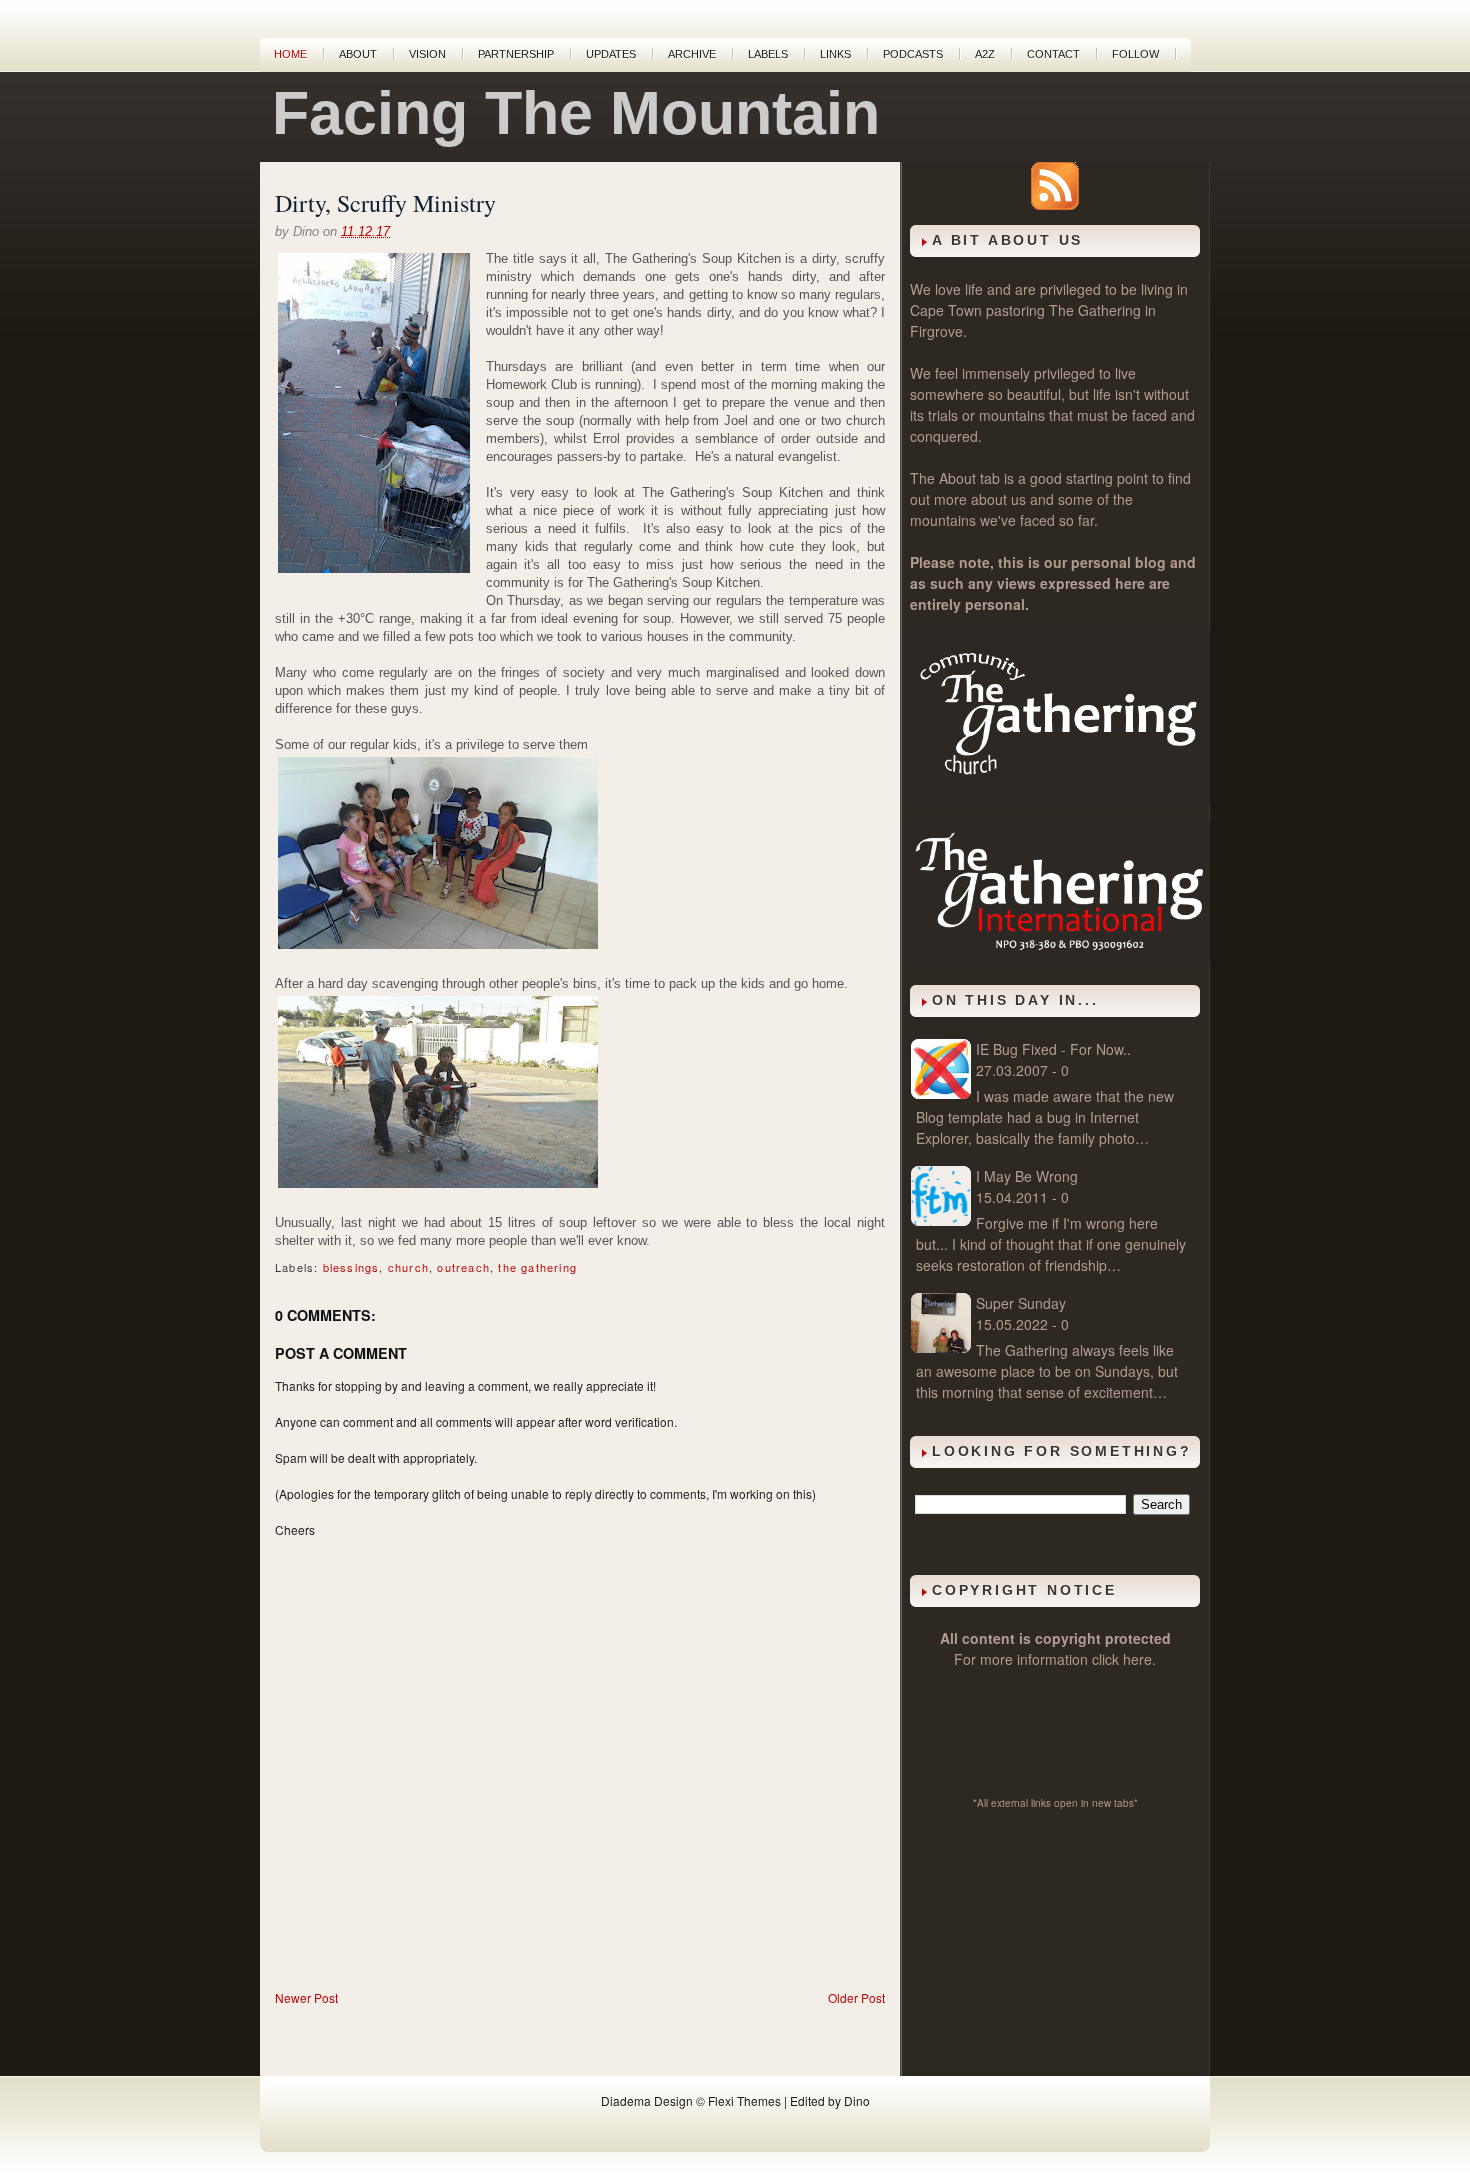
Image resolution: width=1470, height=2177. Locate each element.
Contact (1053, 54)
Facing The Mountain (576, 113)
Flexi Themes (744, 2100)
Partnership (516, 54)
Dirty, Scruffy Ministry (385, 203)
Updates (611, 54)
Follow (1135, 54)
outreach (463, 1267)
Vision (427, 54)
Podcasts (913, 54)
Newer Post (306, 1997)
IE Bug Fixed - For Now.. (1053, 1049)
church (408, 1267)
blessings (351, 1267)
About (358, 54)
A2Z (985, 54)
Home (290, 54)
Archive (692, 54)
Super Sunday (1021, 1303)
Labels (768, 54)
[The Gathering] (1060, 798)
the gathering (537, 1267)
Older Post (856, 1997)
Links (835, 54)
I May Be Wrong (1027, 1176)
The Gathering (1095, 310)
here (1137, 1659)
